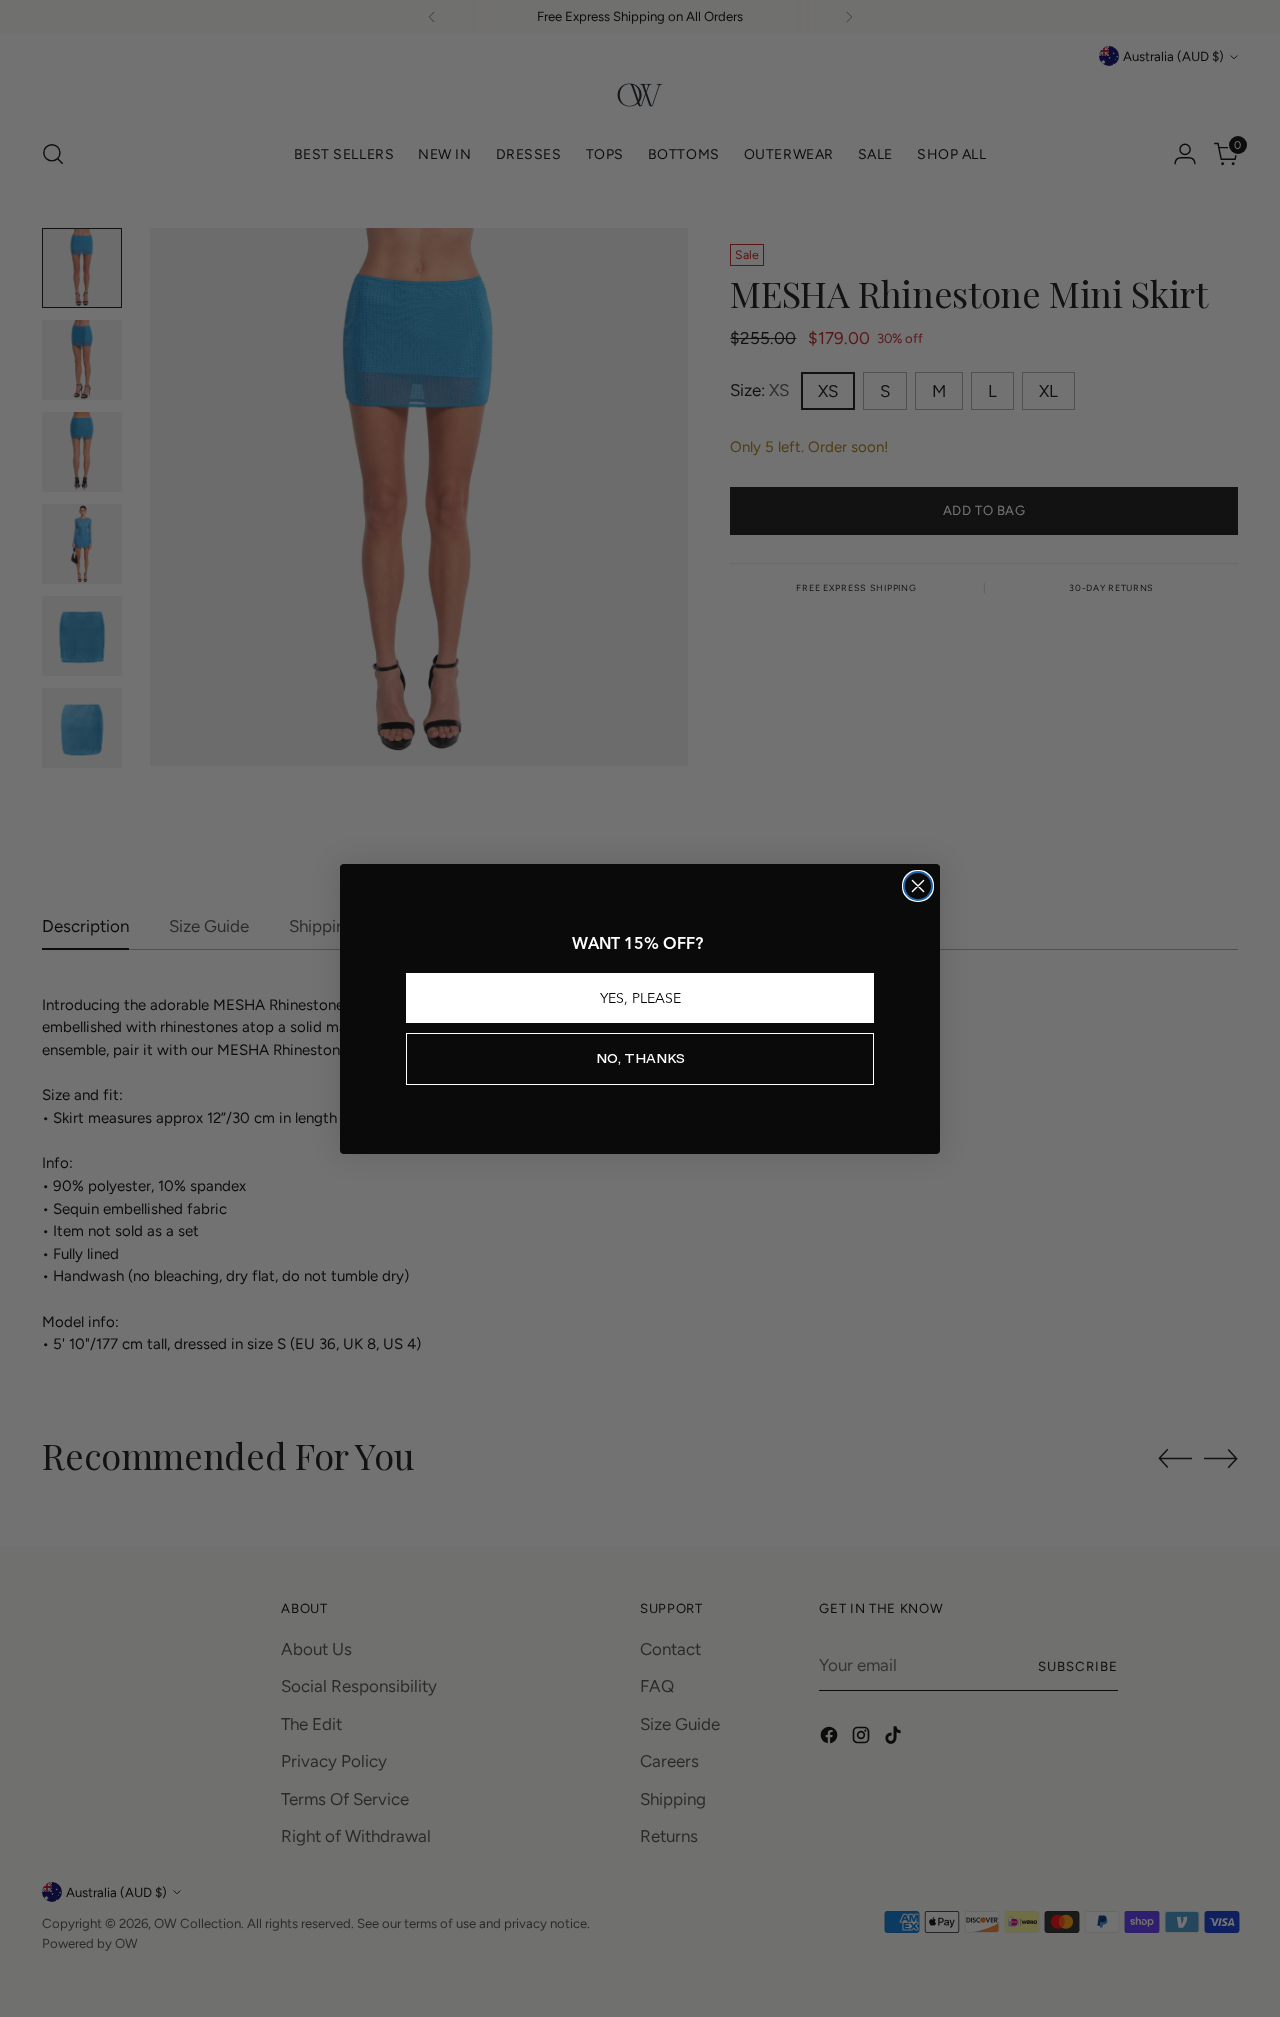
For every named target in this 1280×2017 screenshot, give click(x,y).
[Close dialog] (918, 886)
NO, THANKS (640, 1058)
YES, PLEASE (640, 998)
